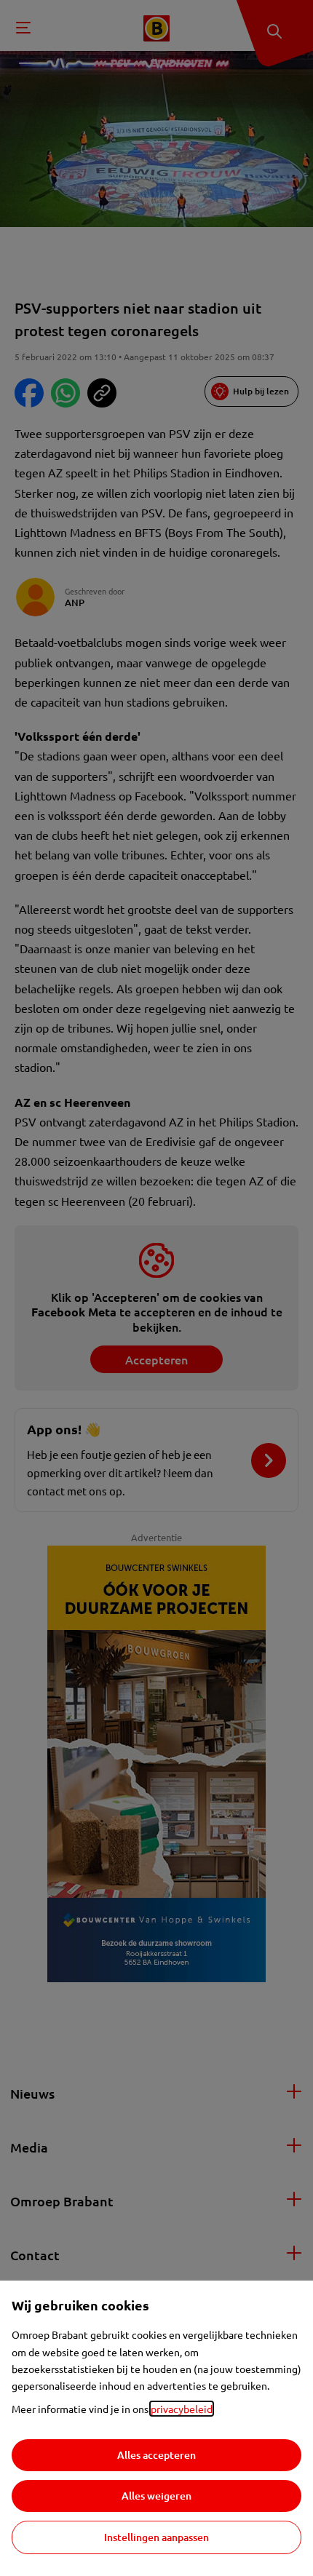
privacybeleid (182, 2409)
